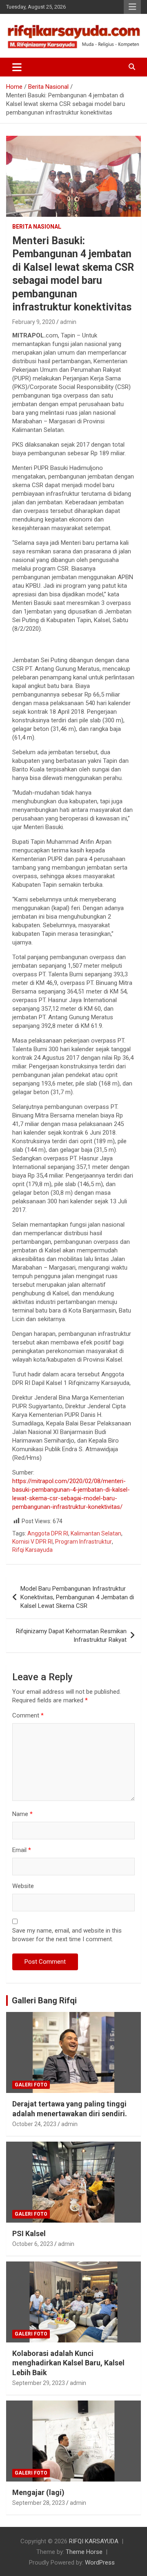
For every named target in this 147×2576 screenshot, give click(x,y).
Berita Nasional (37, 227)
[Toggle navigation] (17, 67)
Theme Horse (84, 2552)
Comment (28, 1715)
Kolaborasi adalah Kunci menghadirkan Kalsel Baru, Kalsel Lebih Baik (68, 2363)
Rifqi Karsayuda (32, 1550)
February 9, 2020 (34, 322)
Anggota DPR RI (48, 1533)
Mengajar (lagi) (38, 2492)
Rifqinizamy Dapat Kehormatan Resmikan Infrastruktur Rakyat (71, 1635)
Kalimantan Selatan (96, 1533)
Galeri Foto (31, 2085)
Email (22, 1850)
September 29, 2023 (39, 2383)
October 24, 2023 (34, 2124)
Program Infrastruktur (84, 1542)
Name (22, 1814)
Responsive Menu (132, 7)
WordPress (100, 2563)
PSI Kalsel (29, 2233)
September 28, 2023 (39, 2503)
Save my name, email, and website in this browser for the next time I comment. (67, 1935)
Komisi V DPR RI (32, 1542)
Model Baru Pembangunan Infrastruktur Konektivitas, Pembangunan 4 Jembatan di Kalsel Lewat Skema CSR (77, 1597)
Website (23, 1886)
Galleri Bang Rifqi (44, 2001)
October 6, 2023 (33, 2244)
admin (68, 322)
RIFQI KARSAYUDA (94, 2541)
